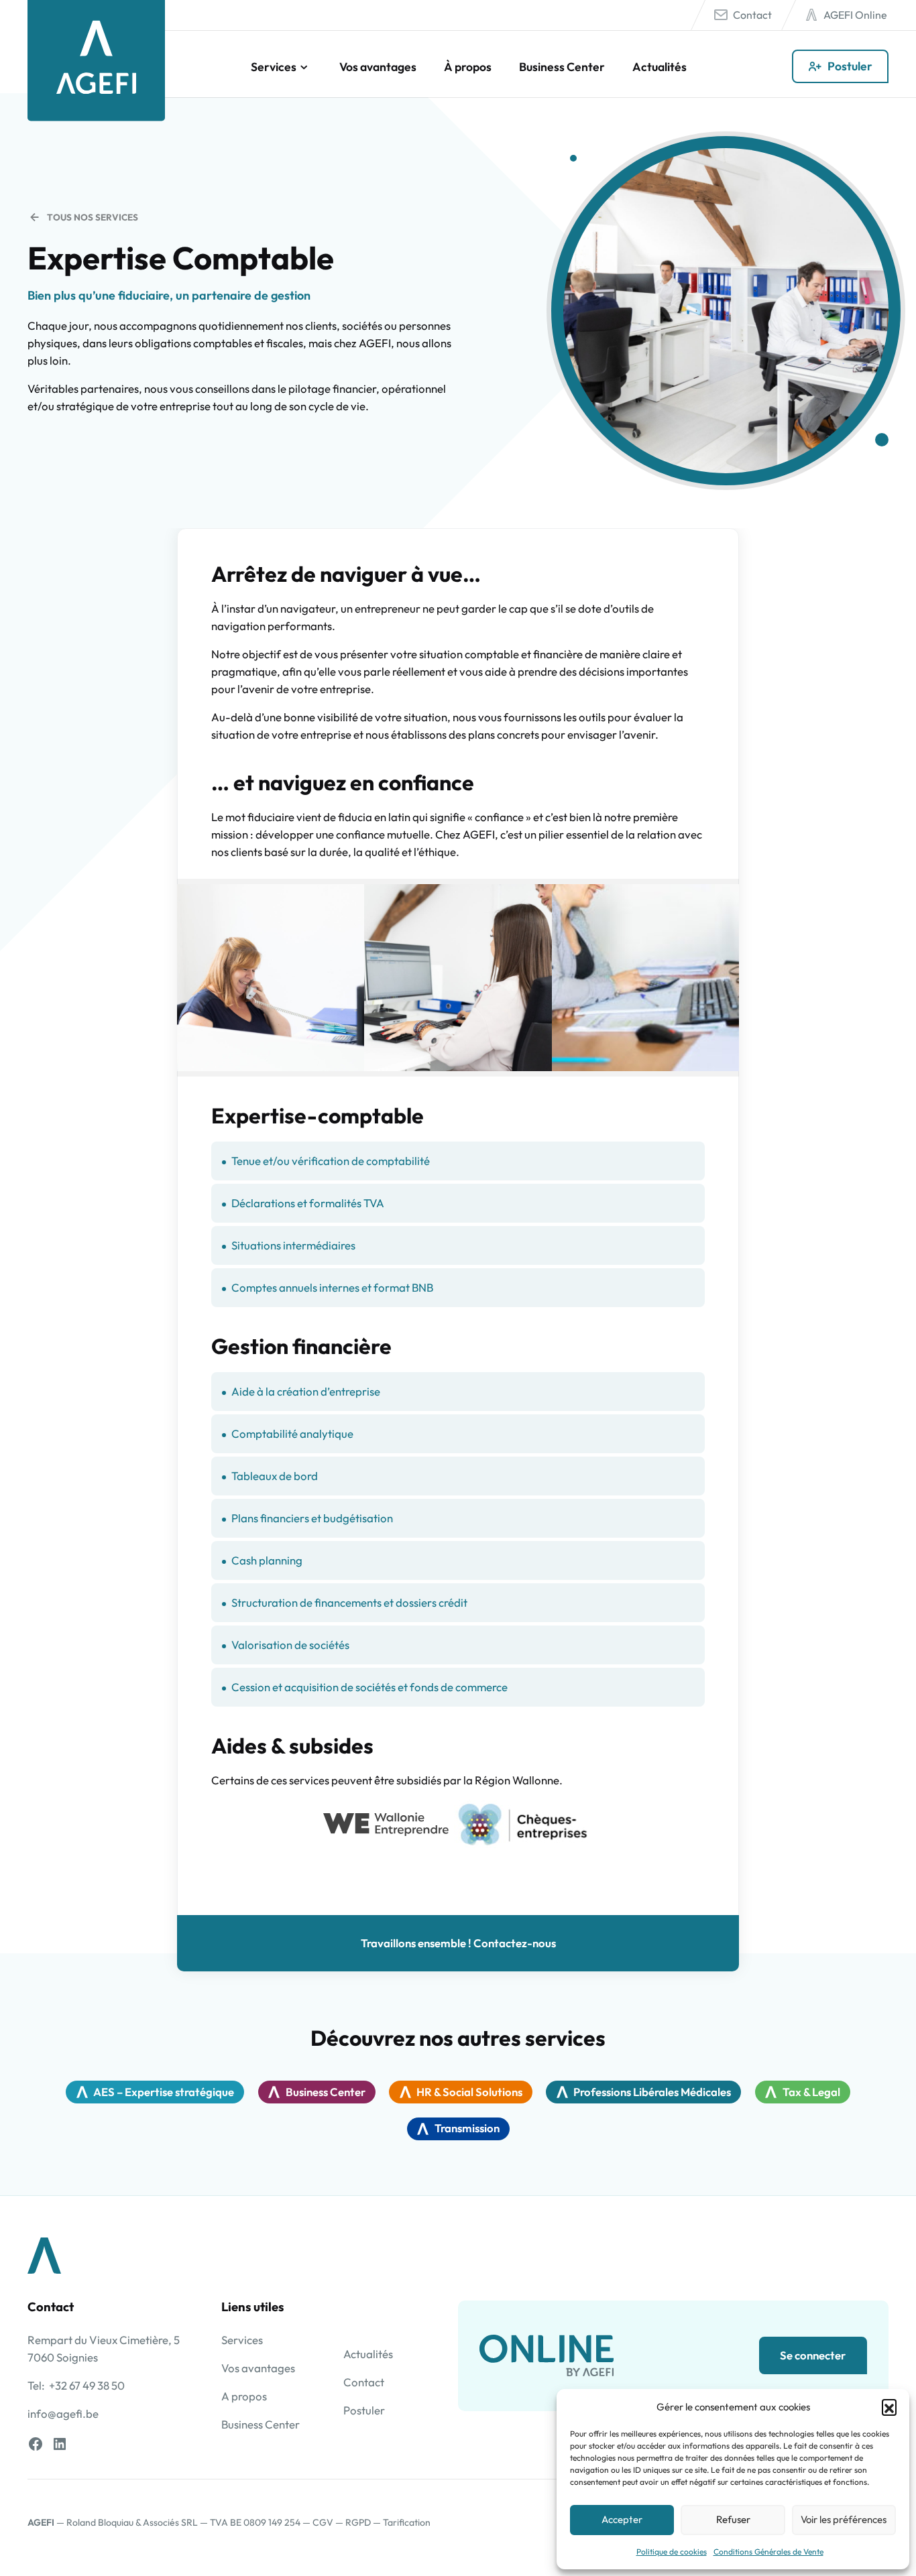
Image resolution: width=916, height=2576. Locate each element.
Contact (752, 15)
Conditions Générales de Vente (768, 2552)
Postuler (850, 66)
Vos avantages (378, 67)
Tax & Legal (811, 2092)
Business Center (562, 67)
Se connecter (813, 2355)
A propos (244, 2396)
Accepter (622, 2519)
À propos (468, 67)
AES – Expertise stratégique (164, 2092)
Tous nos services (93, 217)
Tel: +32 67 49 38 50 (76, 2385)
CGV (323, 2522)
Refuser (733, 2519)
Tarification (407, 2522)
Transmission (467, 2128)
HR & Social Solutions (469, 2092)
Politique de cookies (672, 2552)
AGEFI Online (855, 15)
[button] (889, 2406)
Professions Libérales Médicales (652, 2092)
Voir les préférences (844, 2519)
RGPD (358, 2522)
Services (274, 67)
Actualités (660, 67)
